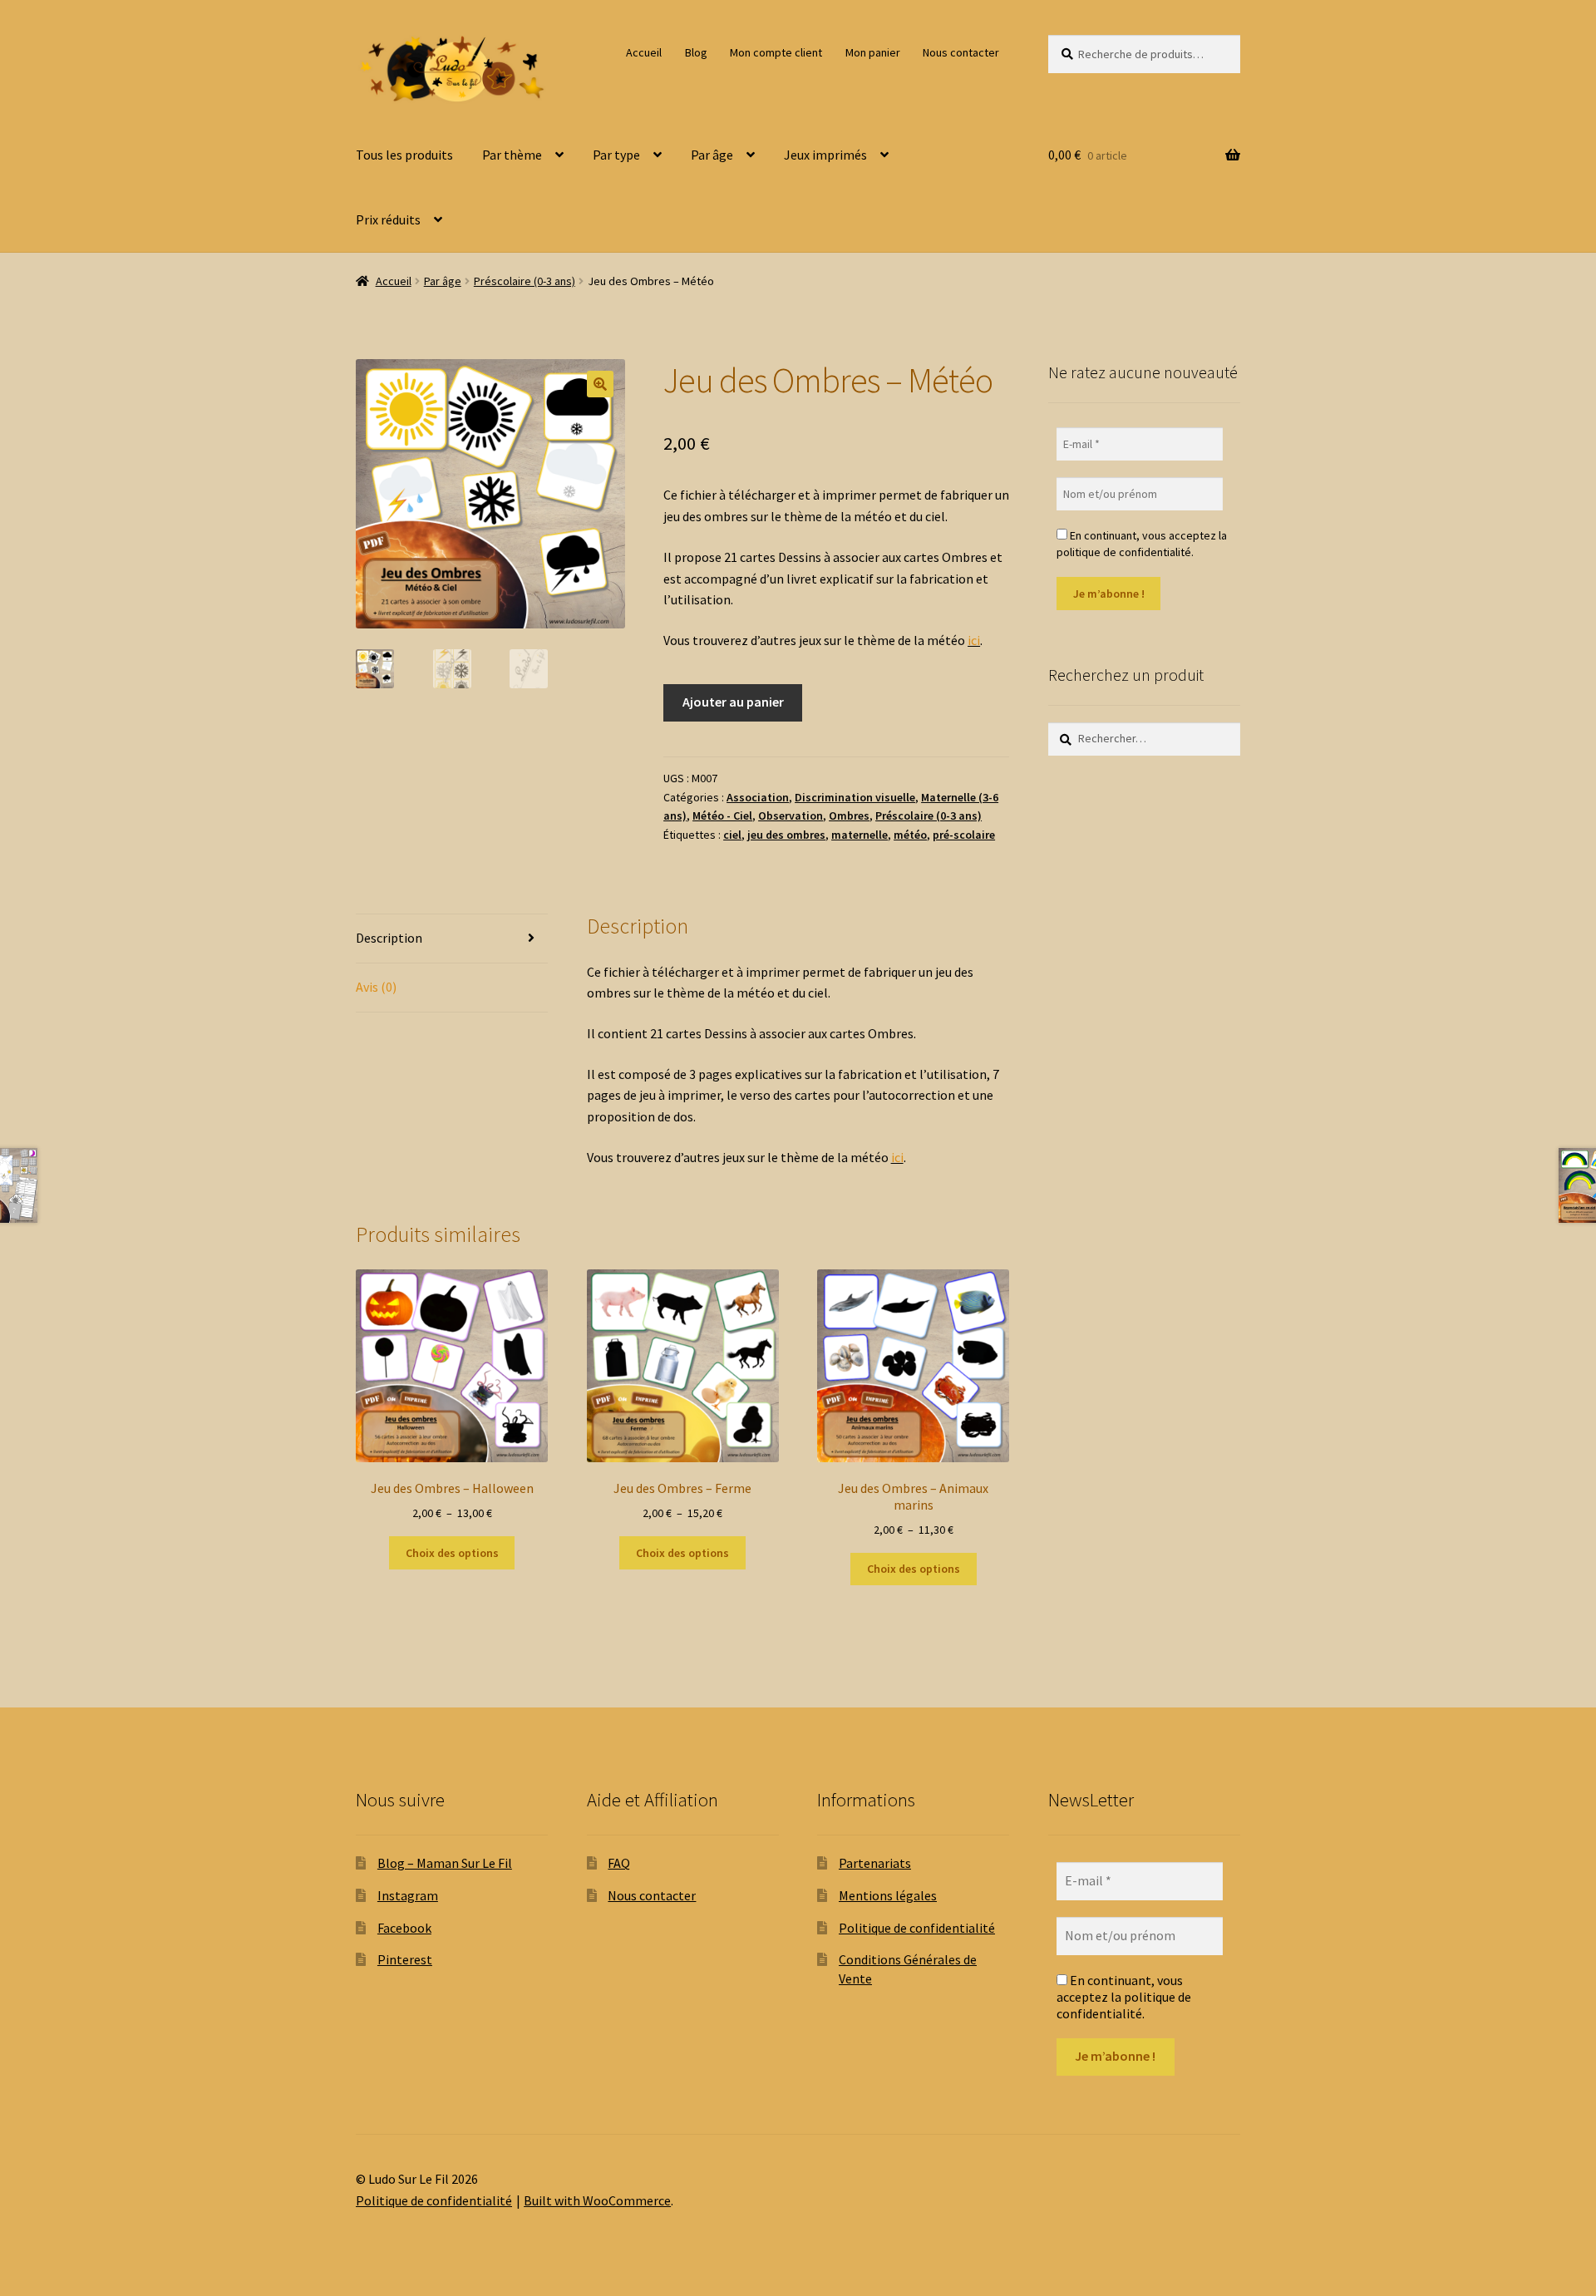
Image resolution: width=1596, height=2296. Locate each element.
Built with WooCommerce (597, 2200)
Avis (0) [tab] (376, 987)
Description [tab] (389, 938)
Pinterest (405, 1959)
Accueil (644, 52)
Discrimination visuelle (855, 797)
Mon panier (873, 52)
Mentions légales (888, 1895)
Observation (791, 815)
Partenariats (875, 1863)
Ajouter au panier (733, 702)
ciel (732, 835)
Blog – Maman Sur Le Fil (445, 1863)
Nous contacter (961, 52)
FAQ (619, 1863)
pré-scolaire (964, 835)
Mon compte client (776, 52)
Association (758, 797)
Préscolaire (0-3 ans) (525, 281)
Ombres (849, 815)
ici (974, 640)
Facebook (404, 1928)
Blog (696, 52)
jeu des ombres (786, 835)
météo (910, 835)
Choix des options (452, 1553)
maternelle (860, 835)
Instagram (408, 1895)
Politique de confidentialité (917, 1928)
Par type (616, 155)
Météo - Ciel (722, 815)
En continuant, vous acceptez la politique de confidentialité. (1142, 544)
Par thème (512, 155)
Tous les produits (404, 155)
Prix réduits (388, 219)
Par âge (712, 155)
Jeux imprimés (825, 155)
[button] (600, 384)
